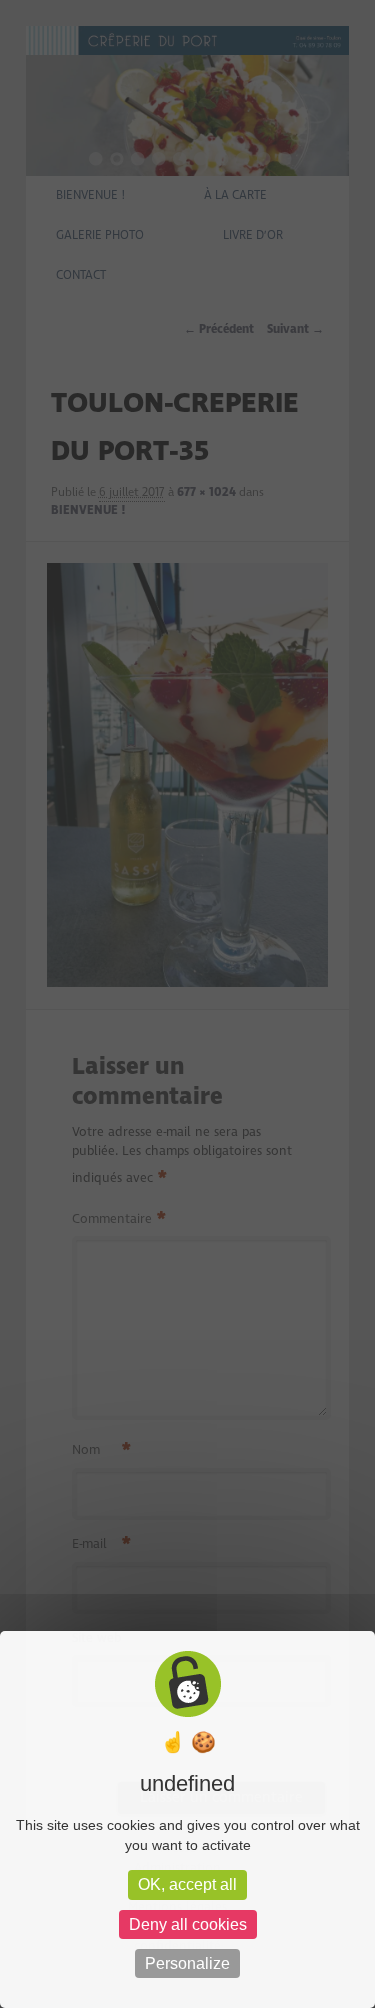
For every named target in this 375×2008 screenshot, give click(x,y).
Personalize (187, 1963)
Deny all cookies (188, 1924)
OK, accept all (187, 1884)
